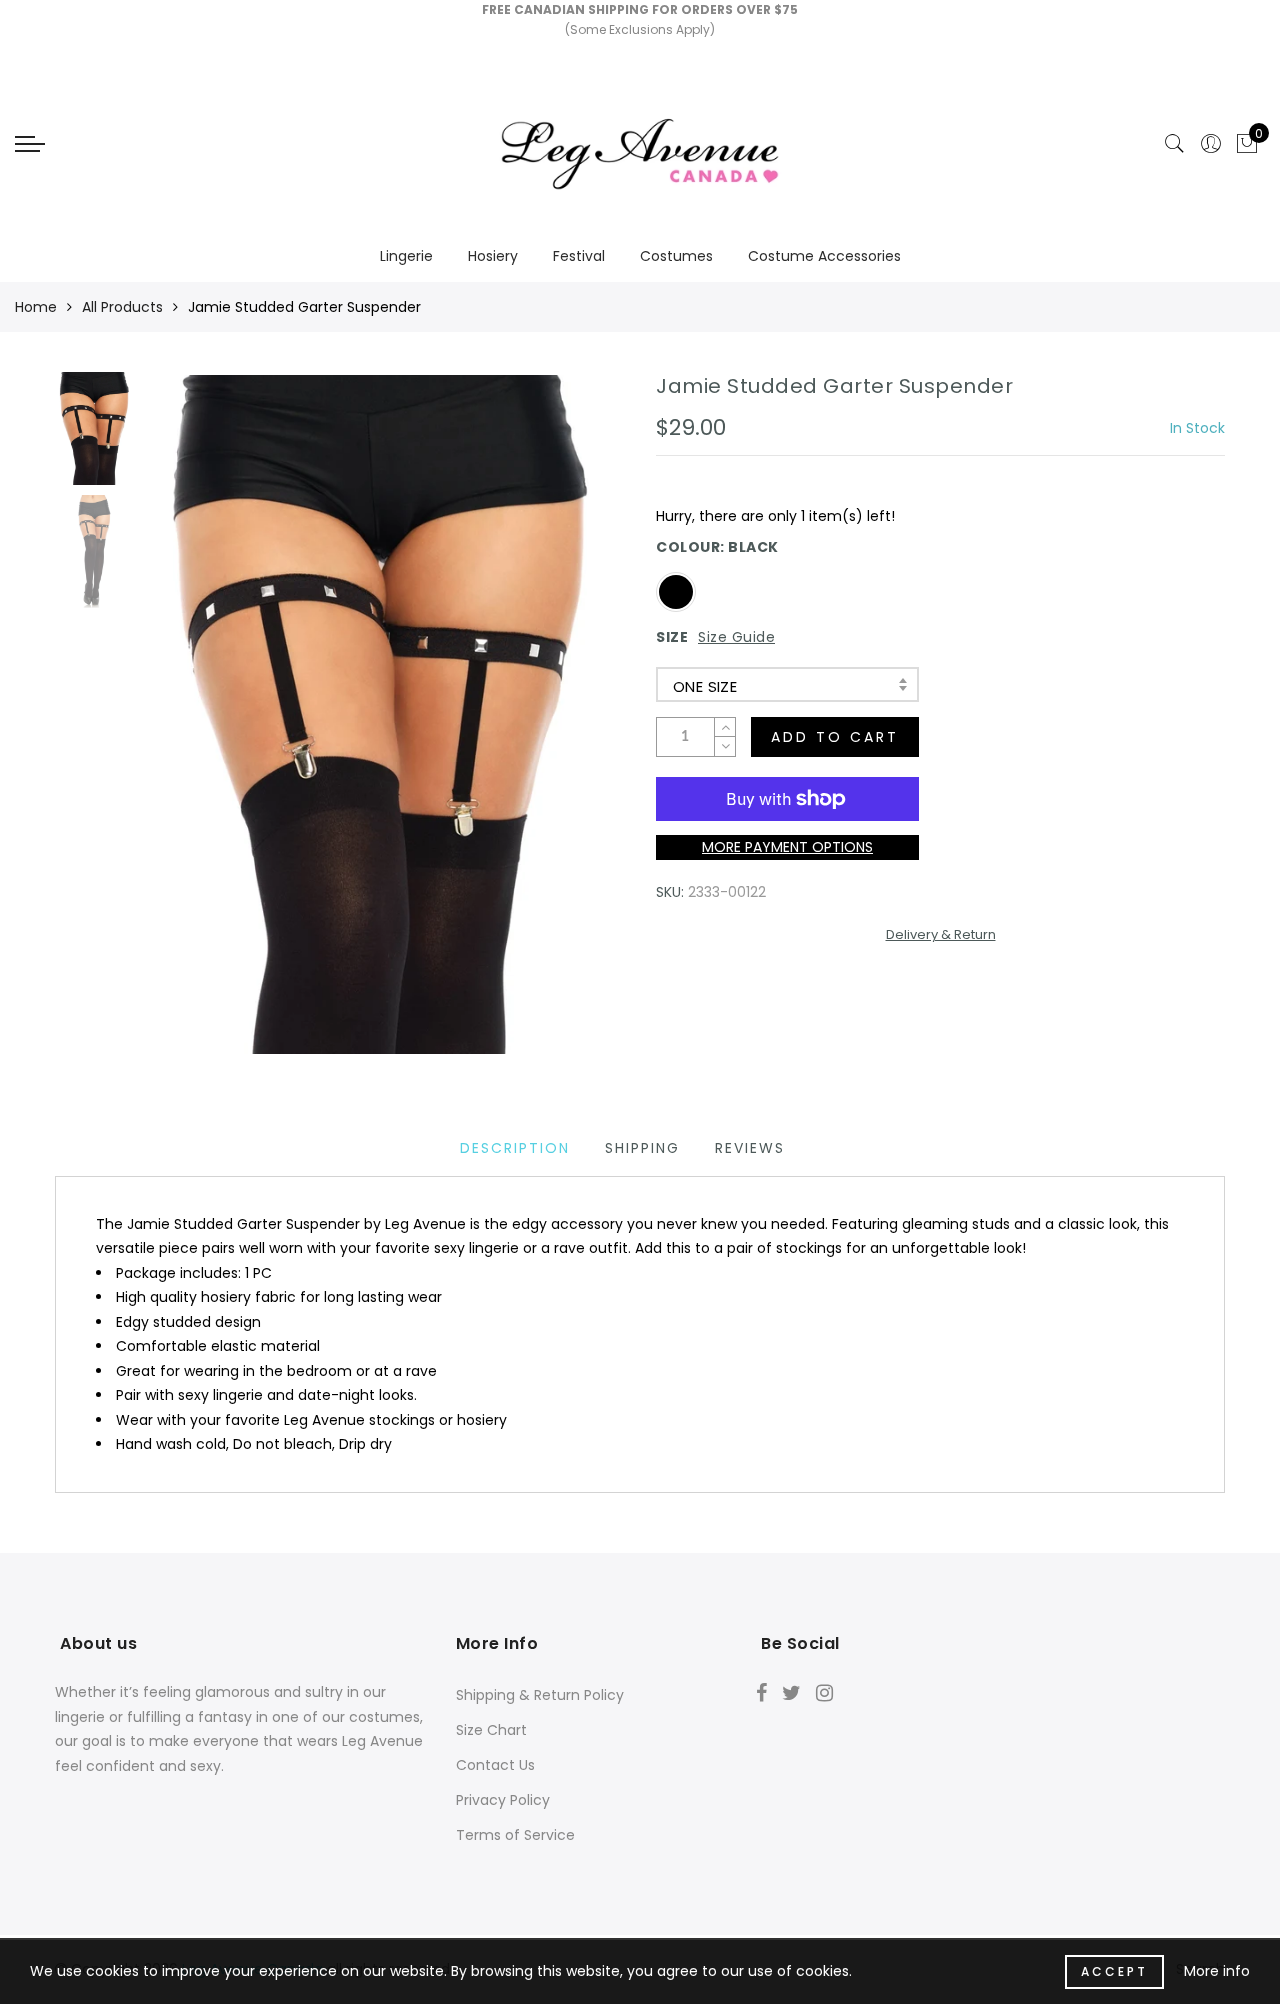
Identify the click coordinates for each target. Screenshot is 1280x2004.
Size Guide (736, 637)
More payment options (787, 847)
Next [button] (562, 725)
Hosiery (493, 256)
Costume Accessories (824, 256)
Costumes (676, 256)
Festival (579, 256)
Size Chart (491, 1730)
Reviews (750, 1148)
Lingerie (406, 256)
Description (515, 1148)
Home (36, 307)
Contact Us (495, 1765)
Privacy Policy (503, 1800)
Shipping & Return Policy (540, 1695)
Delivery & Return (941, 934)
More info (1217, 1971)
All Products (122, 307)
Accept (1114, 1971)
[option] (384, 714)
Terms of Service (515, 1835)
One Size (705, 686)
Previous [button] (181, 725)
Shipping (642, 1148)
